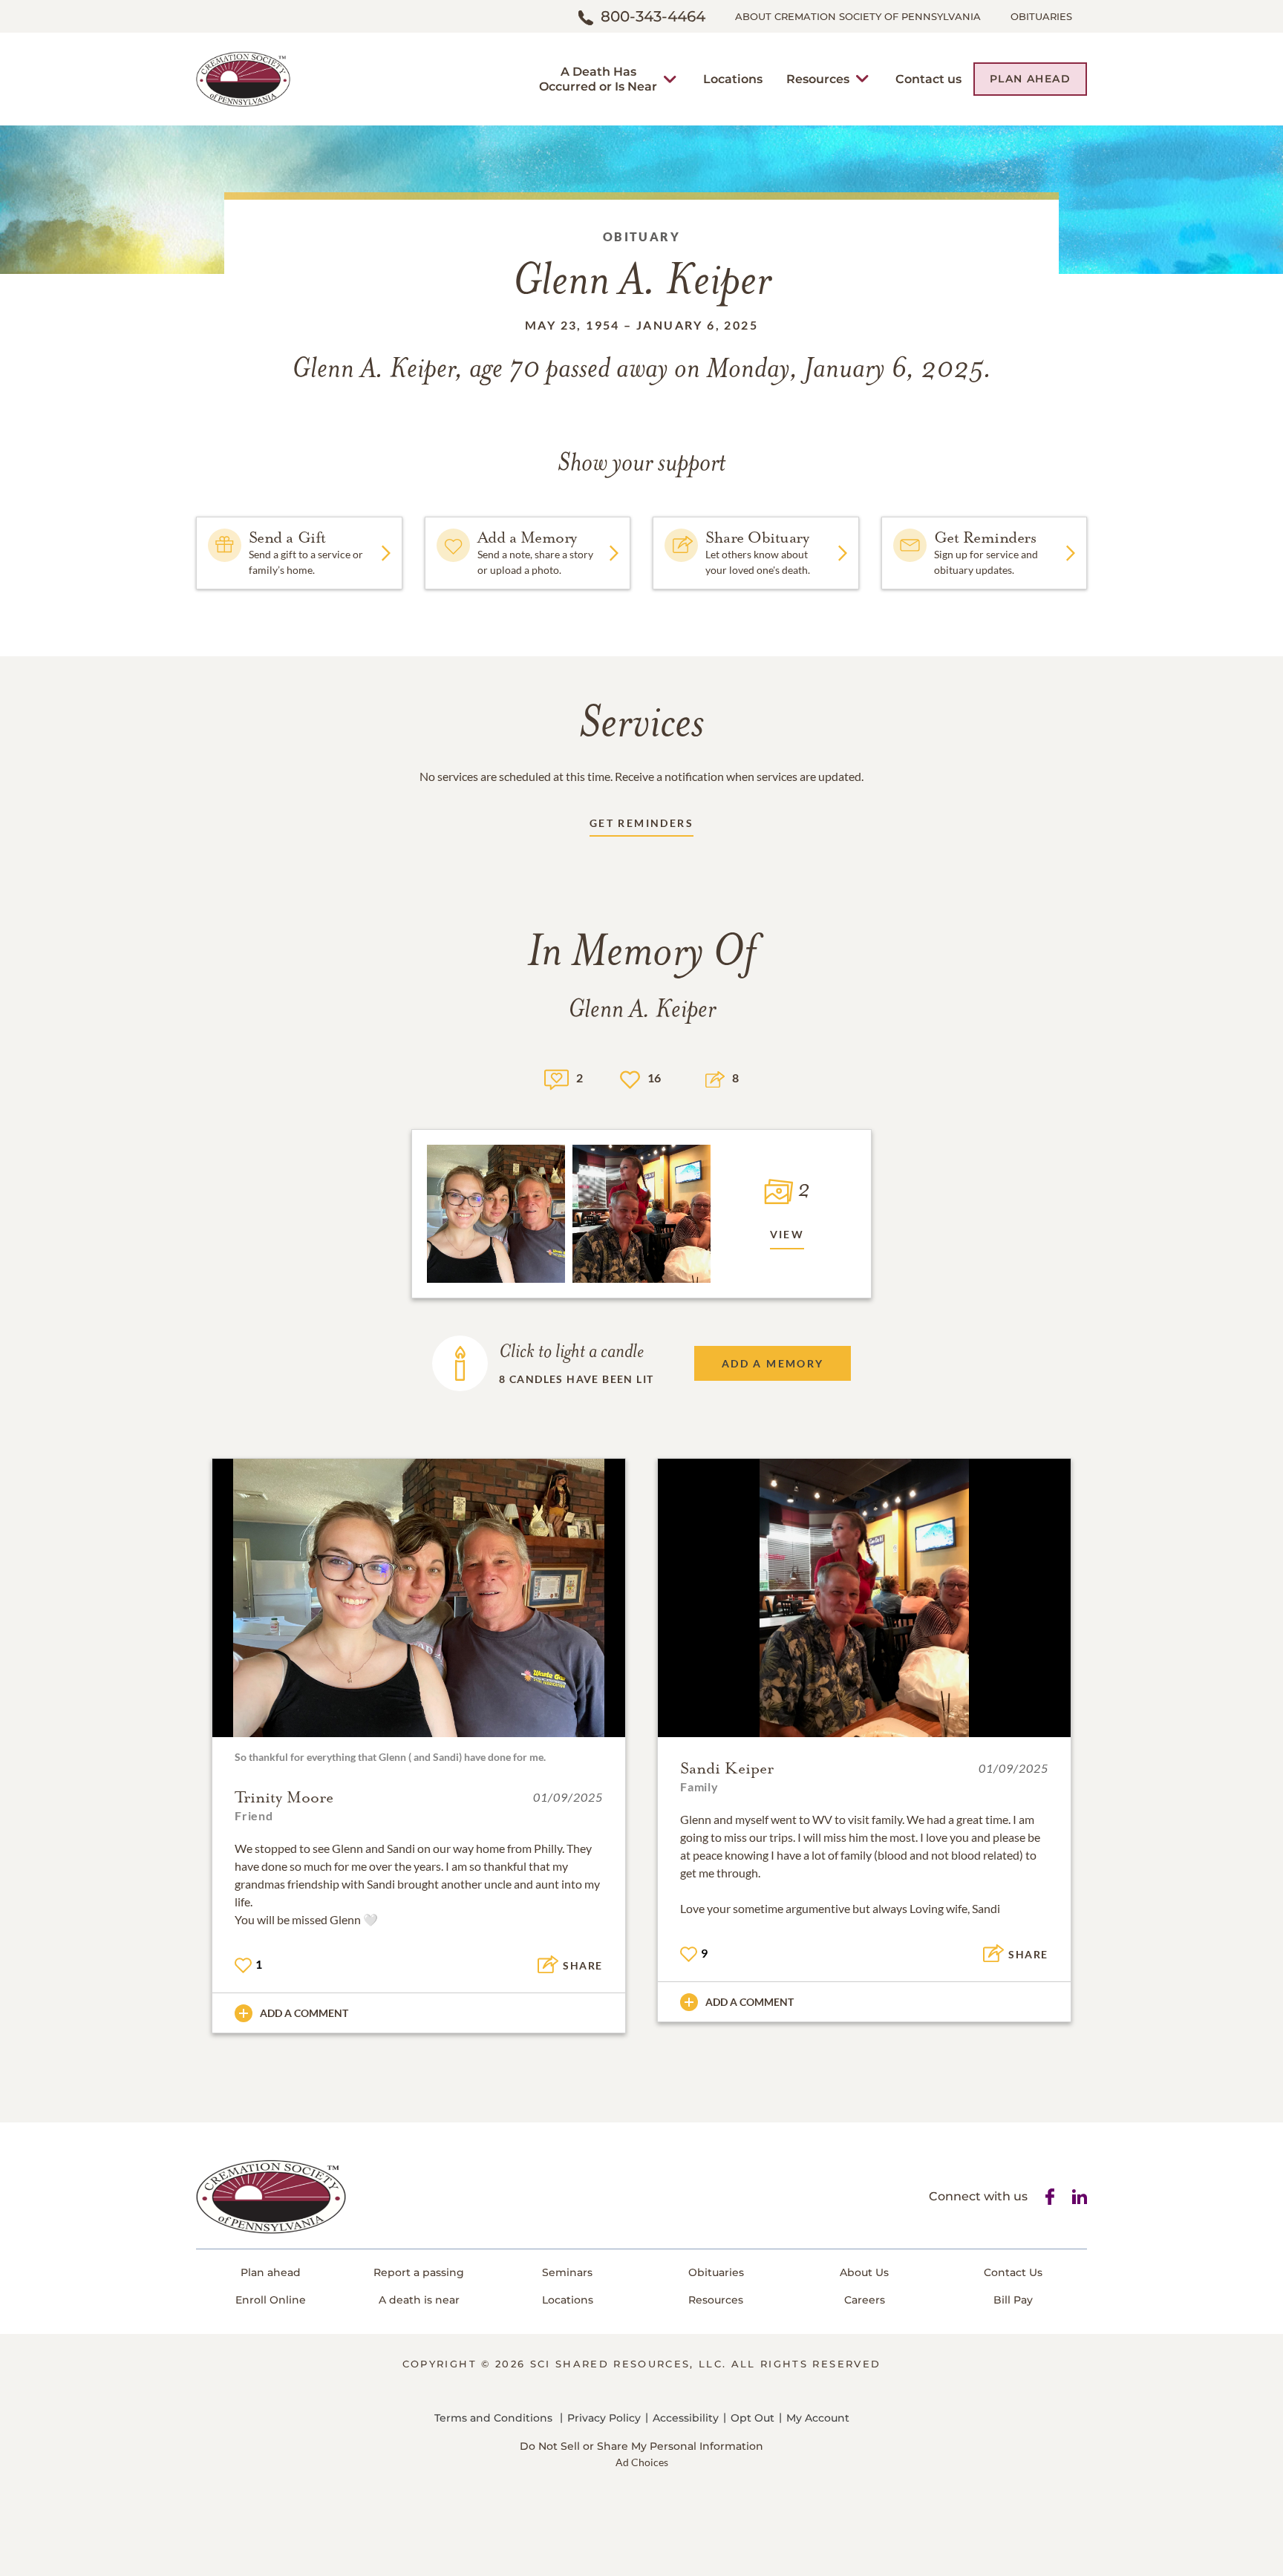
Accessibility (686, 2418)
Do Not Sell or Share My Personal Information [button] (641, 2446)
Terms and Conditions (493, 2418)
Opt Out (753, 2418)
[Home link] (243, 78)
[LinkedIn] (1080, 2197)
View (787, 1234)
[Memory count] (556, 1078)
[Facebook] (1050, 2197)
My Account (818, 2418)
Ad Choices (642, 2462)
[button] (598, 79)
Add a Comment (304, 2013)
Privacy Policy (604, 2418)
